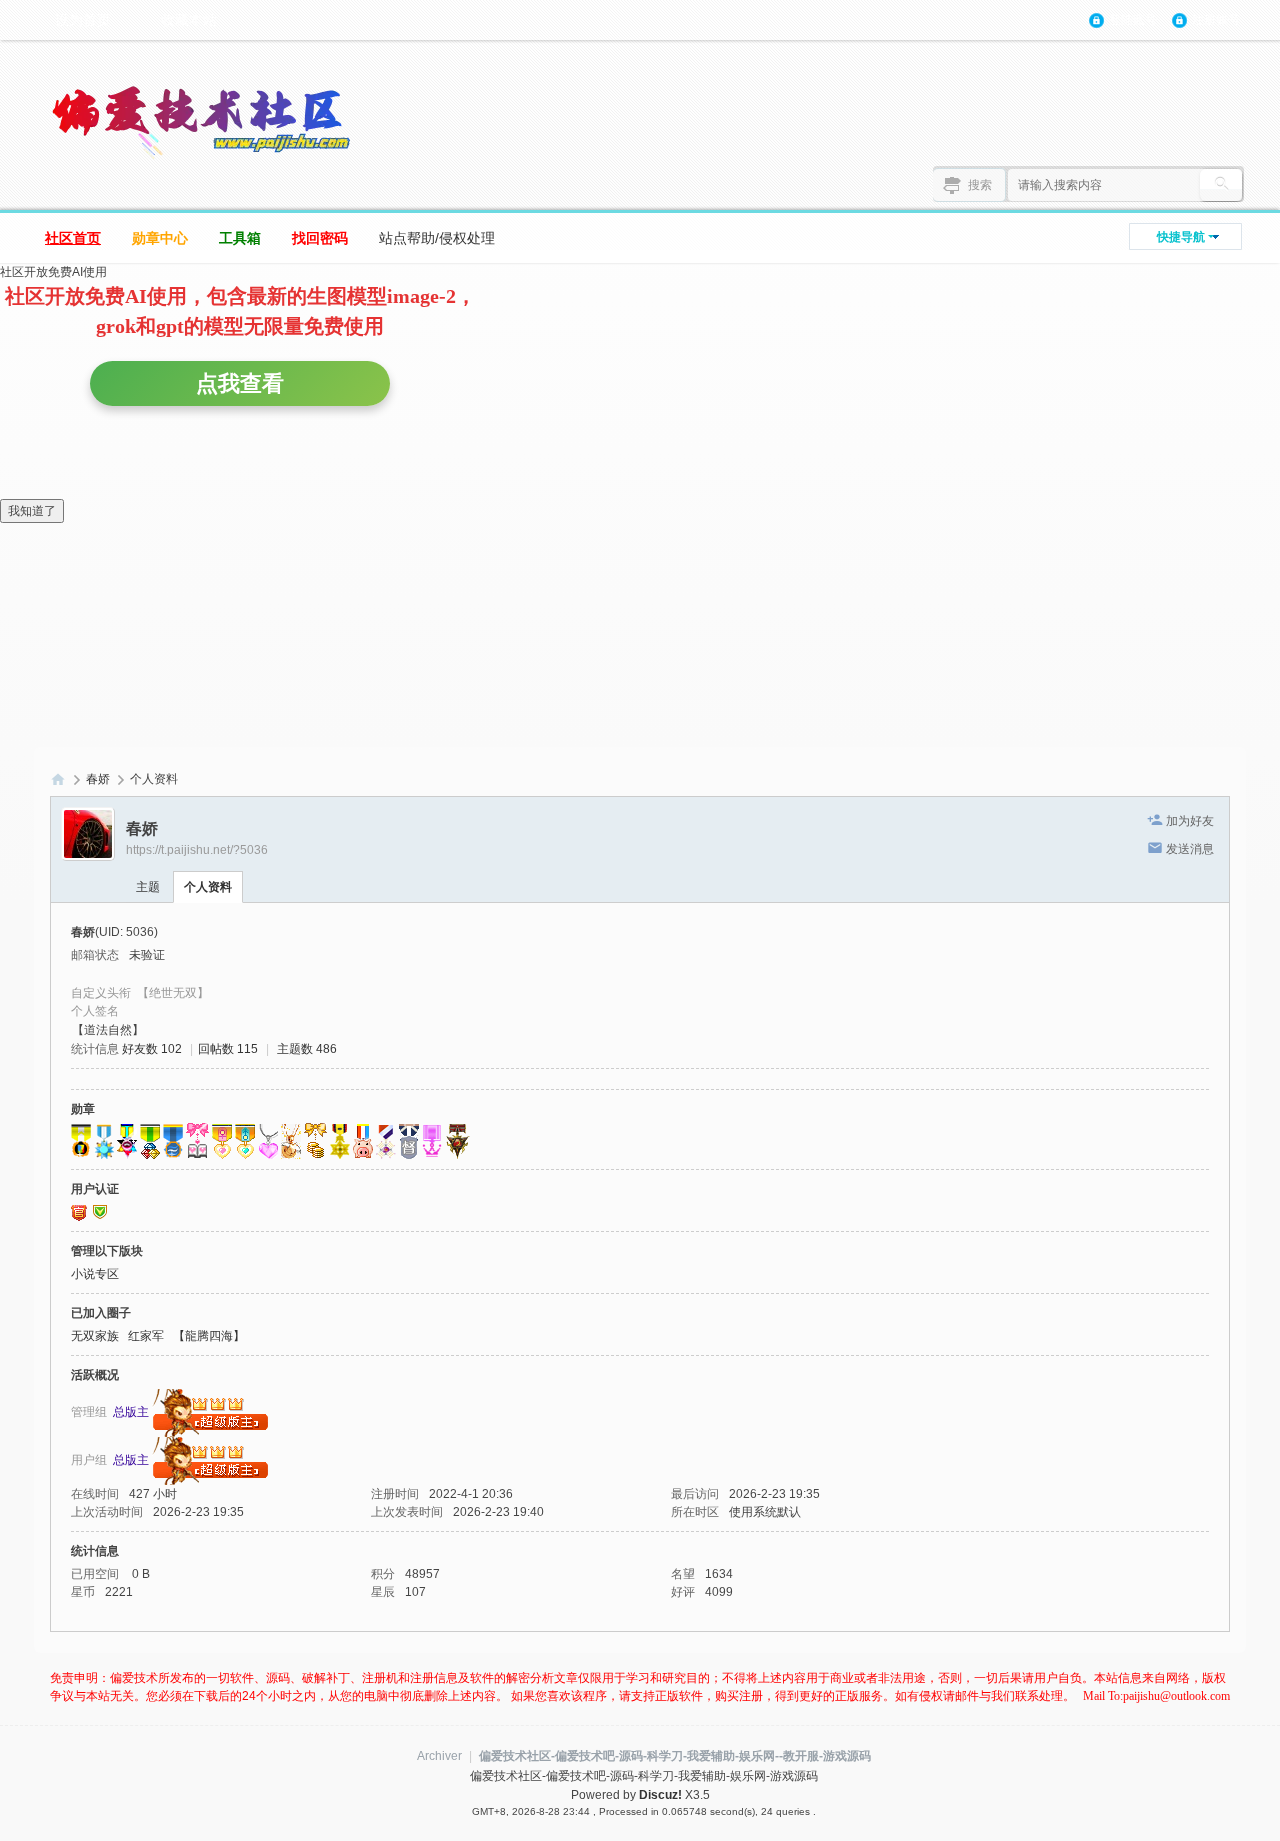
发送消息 (1190, 849)
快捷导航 (1181, 237)
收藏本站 (189, 20)
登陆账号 (1133, 20)
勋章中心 (160, 238)
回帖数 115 (228, 1049)
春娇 (98, 779)
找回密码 (320, 238)
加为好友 (1190, 821)
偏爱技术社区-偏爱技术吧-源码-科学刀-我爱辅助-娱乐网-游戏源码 (58, 779)
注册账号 (1216, 20)
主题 (148, 887)
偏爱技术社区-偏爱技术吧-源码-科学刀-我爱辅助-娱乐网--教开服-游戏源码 (675, 1756)
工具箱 (240, 238)
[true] (1221, 185)
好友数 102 (152, 1049)
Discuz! (660, 1795)
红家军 (146, 1336)
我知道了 (32, 511)
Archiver (439, 1756)
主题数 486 (307, 1049)
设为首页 (83, 20)
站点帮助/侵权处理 (437, 238)
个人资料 (208, 887)
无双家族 (95, 1336)
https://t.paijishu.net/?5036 (197, 850)
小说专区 (95, 1274)
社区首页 (73, 238)
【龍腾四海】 (209, 1336)
